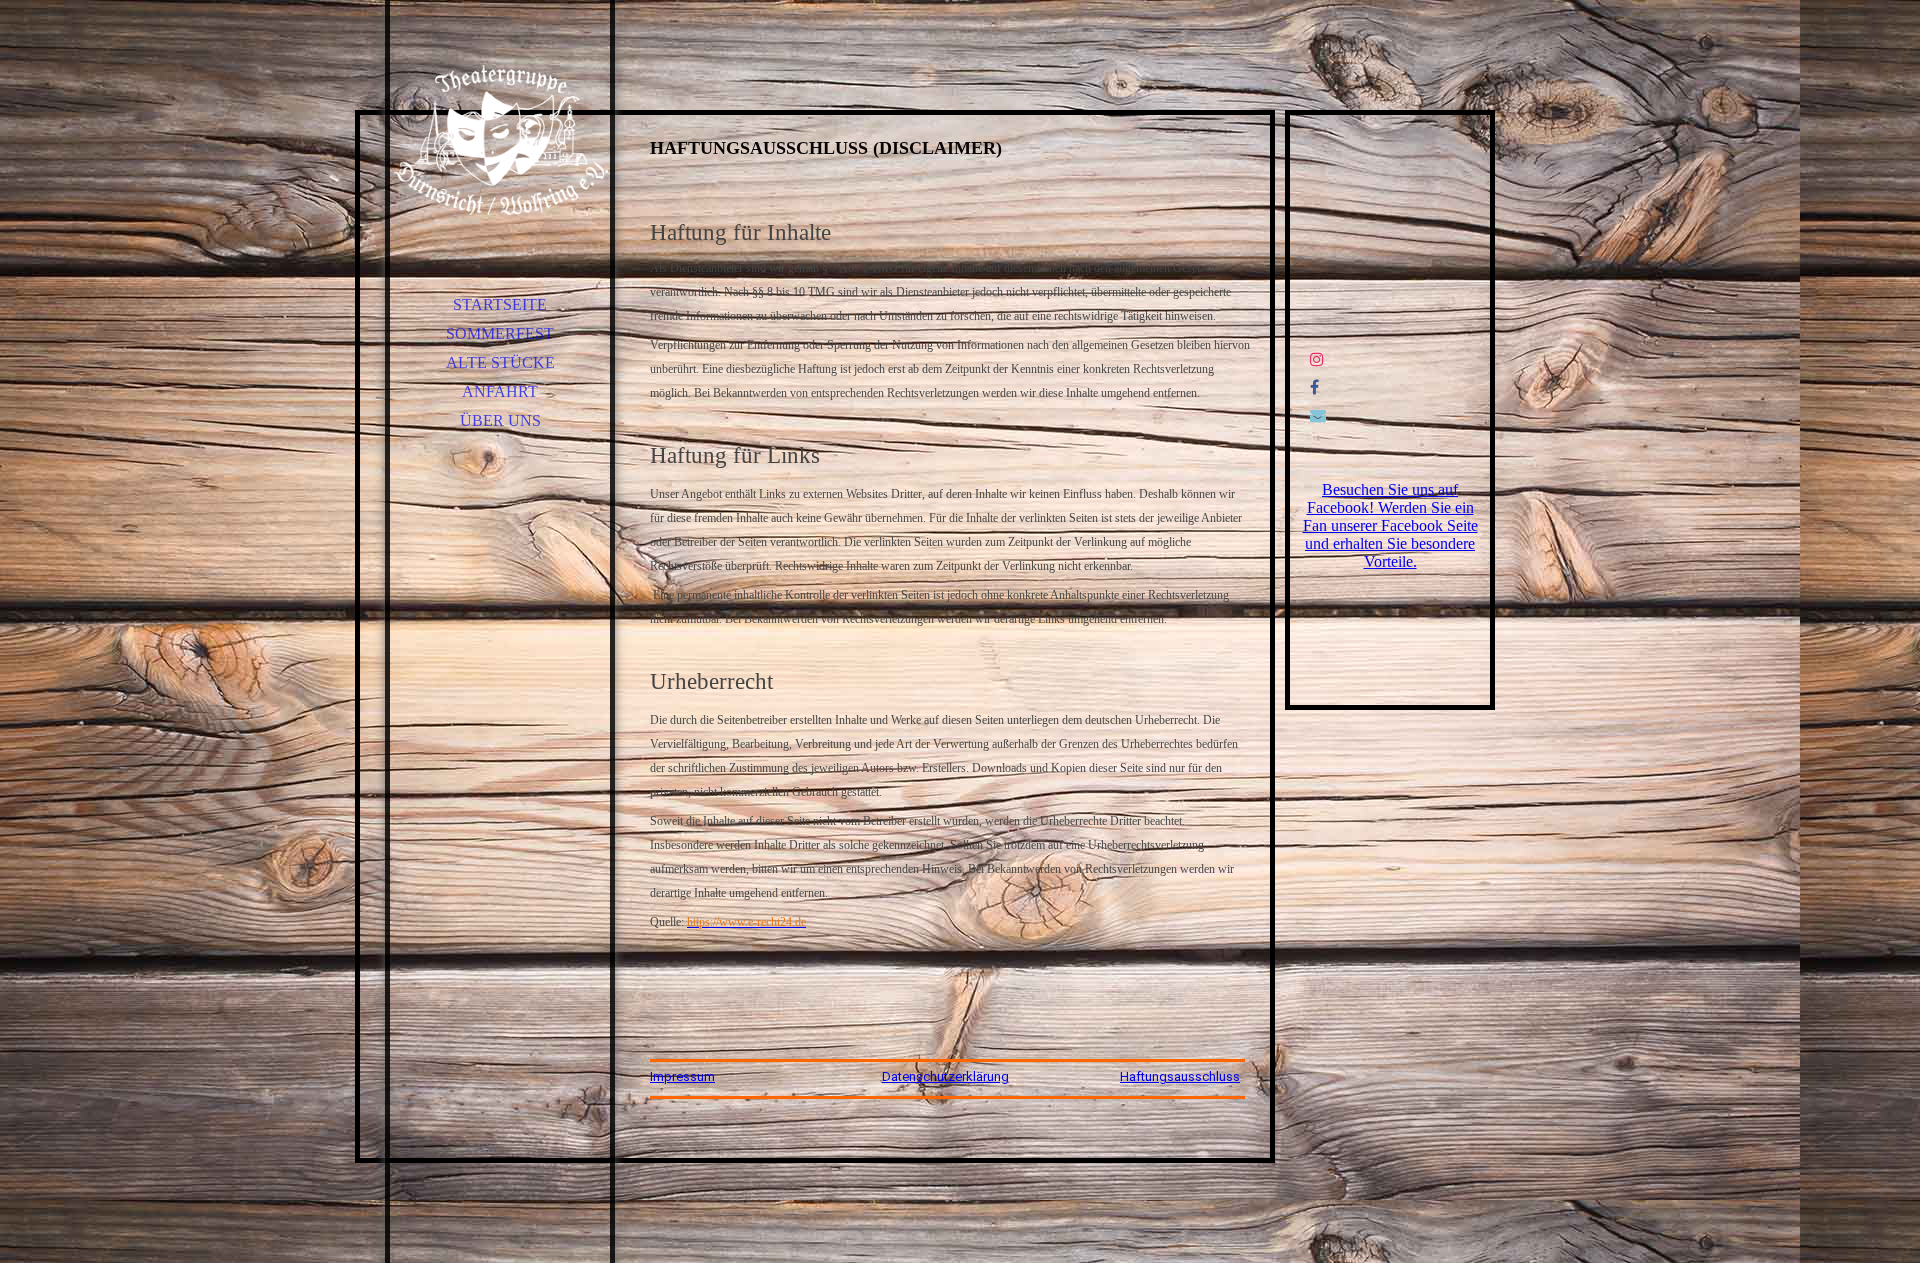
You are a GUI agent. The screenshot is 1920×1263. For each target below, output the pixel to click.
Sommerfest (500, 333)
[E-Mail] (1318, 415)
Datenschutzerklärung (945, 1076)
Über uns (500, 420)
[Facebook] (1314, 387)
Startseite (500, 304)
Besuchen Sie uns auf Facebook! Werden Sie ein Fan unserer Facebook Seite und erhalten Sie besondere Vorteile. (1390, 525)
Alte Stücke (500, 362)
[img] (500, 140)
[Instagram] (1317, 359)
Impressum (682, 1076)
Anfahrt (500, 391)
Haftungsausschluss (1180, 1076)
